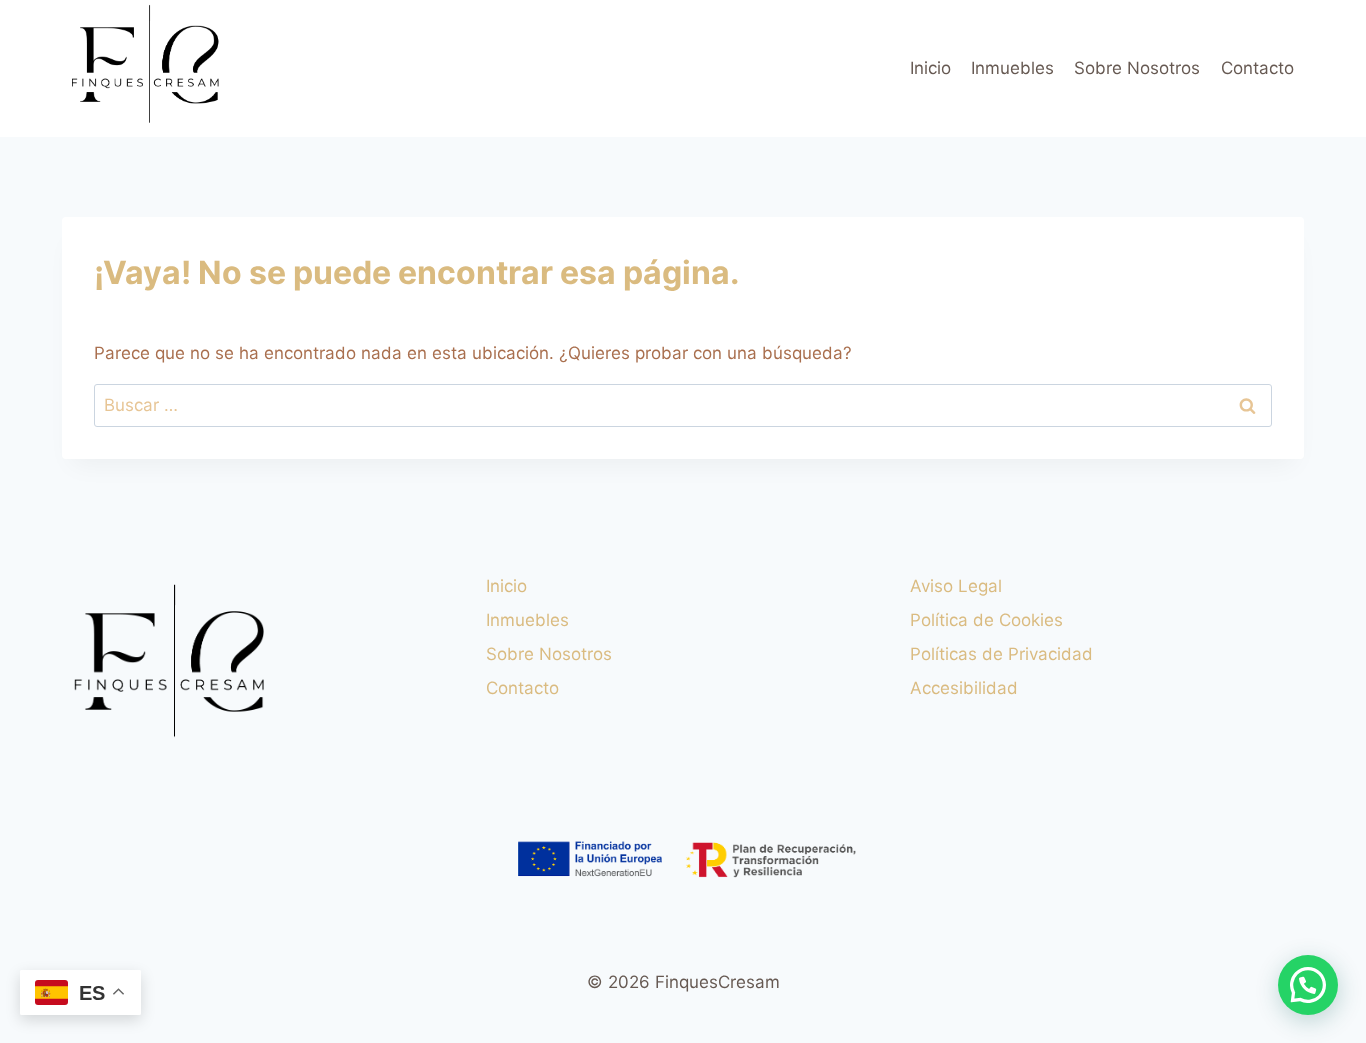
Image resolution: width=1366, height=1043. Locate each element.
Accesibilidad (964, 688)
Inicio (930, 68)
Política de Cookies (986, 620)
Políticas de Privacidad (1001, 654)
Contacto (1257, 68)
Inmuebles (1012, 68)
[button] (1308, 985)
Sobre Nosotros (1137, 68)
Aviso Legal (956, 586)
